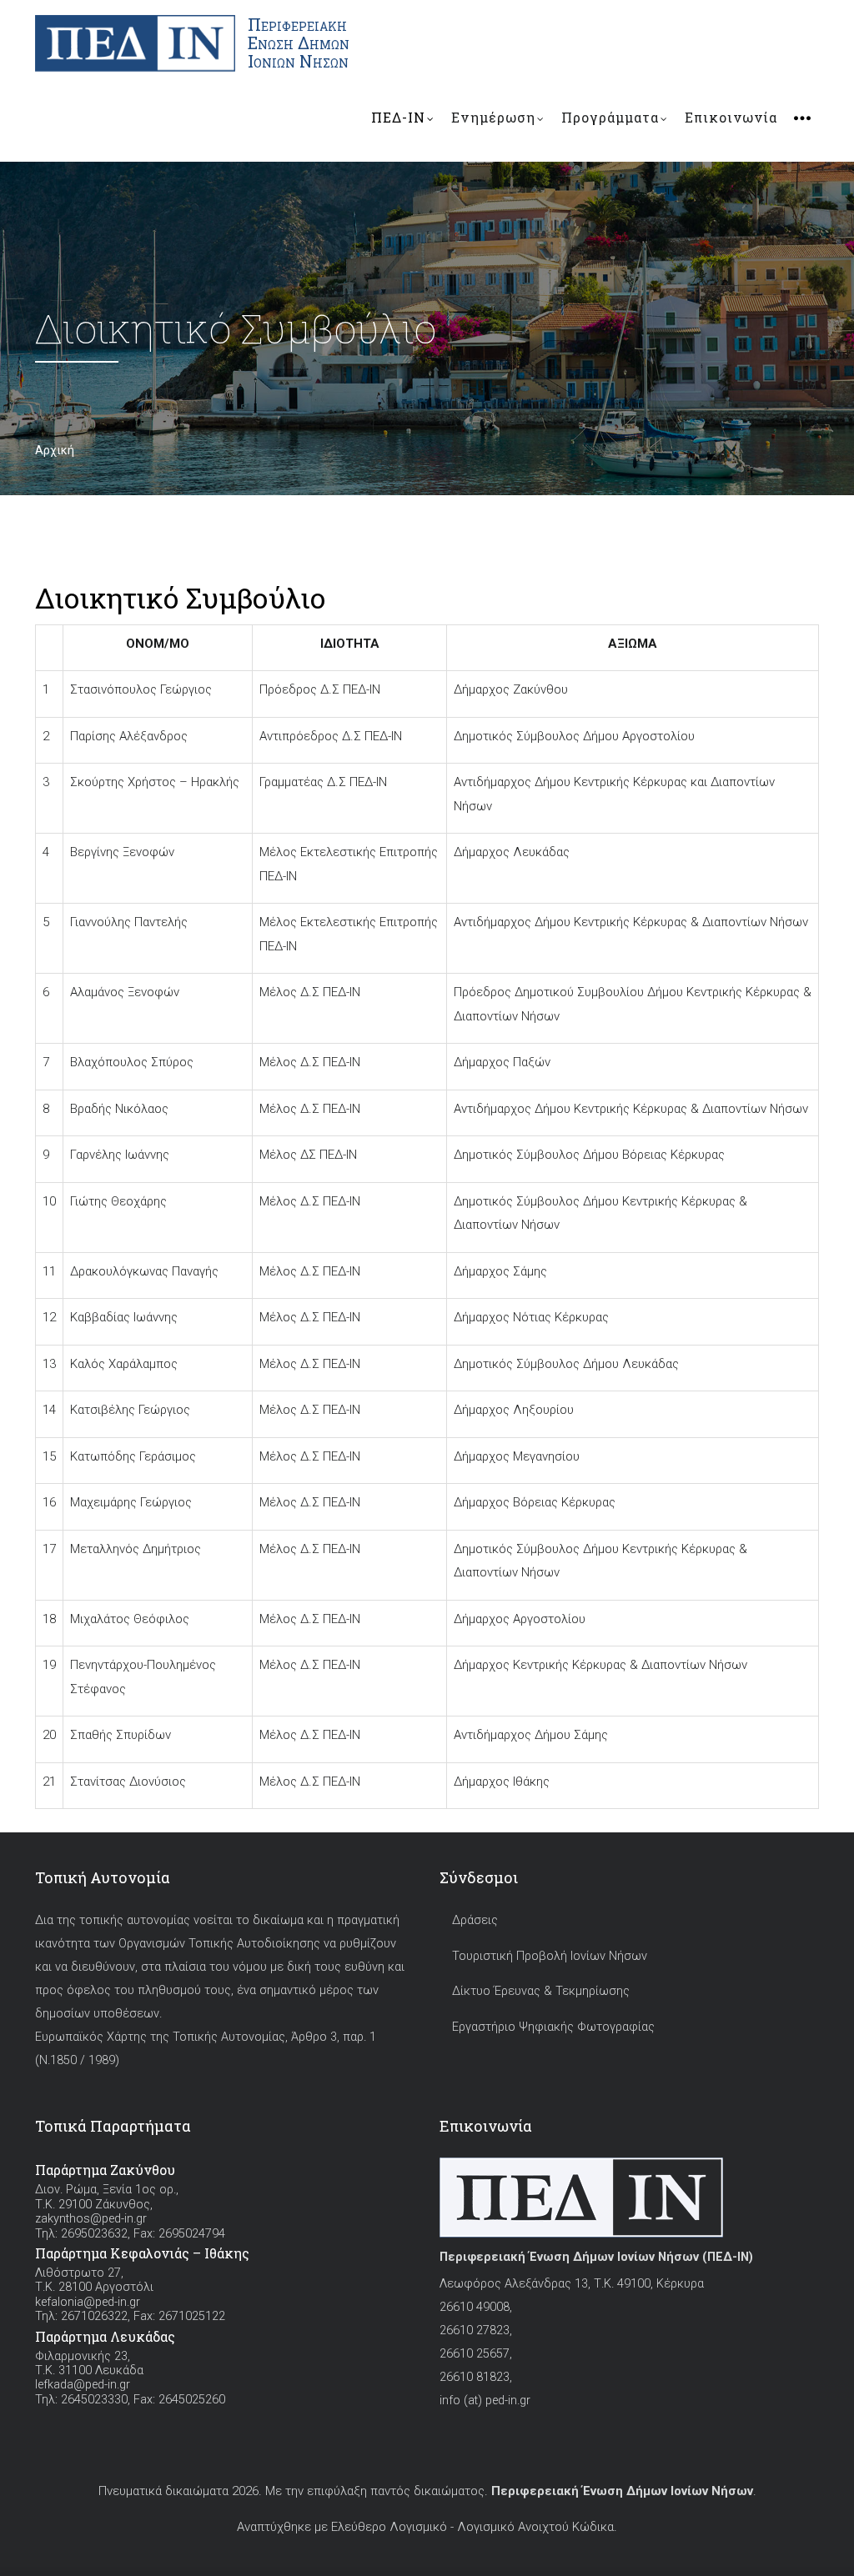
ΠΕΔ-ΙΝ (398, 117)
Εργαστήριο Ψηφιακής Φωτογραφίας (553, 2027)
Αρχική (55, 450)
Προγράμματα (610, 117)
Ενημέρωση (493, 117)
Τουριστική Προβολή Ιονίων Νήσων (550, 1956)
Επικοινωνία (731, 117)
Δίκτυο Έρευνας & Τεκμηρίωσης (541, 1991)
